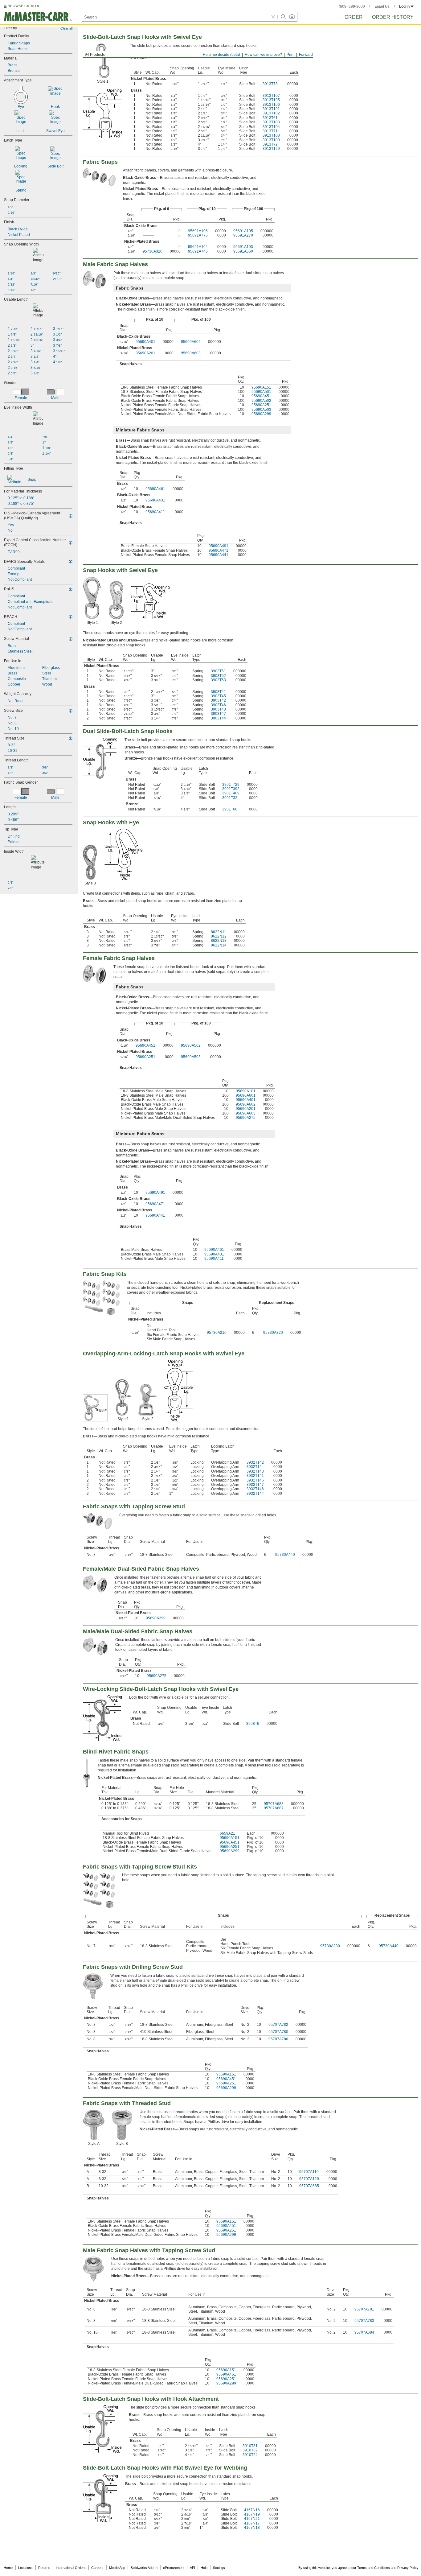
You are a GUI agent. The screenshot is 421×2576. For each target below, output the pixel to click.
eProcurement (174, 2568)
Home (8, 2568)
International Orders (71, 2568)
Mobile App (117, 2568)
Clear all (66, 28)
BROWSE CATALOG (24, 6)
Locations (25, 2568)
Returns (44, 2568)
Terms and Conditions (374, 2568)
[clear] (273, 17)
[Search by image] (292, 17)
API (192, 2568)
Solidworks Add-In (144, 2568)
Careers (97, 2568)
